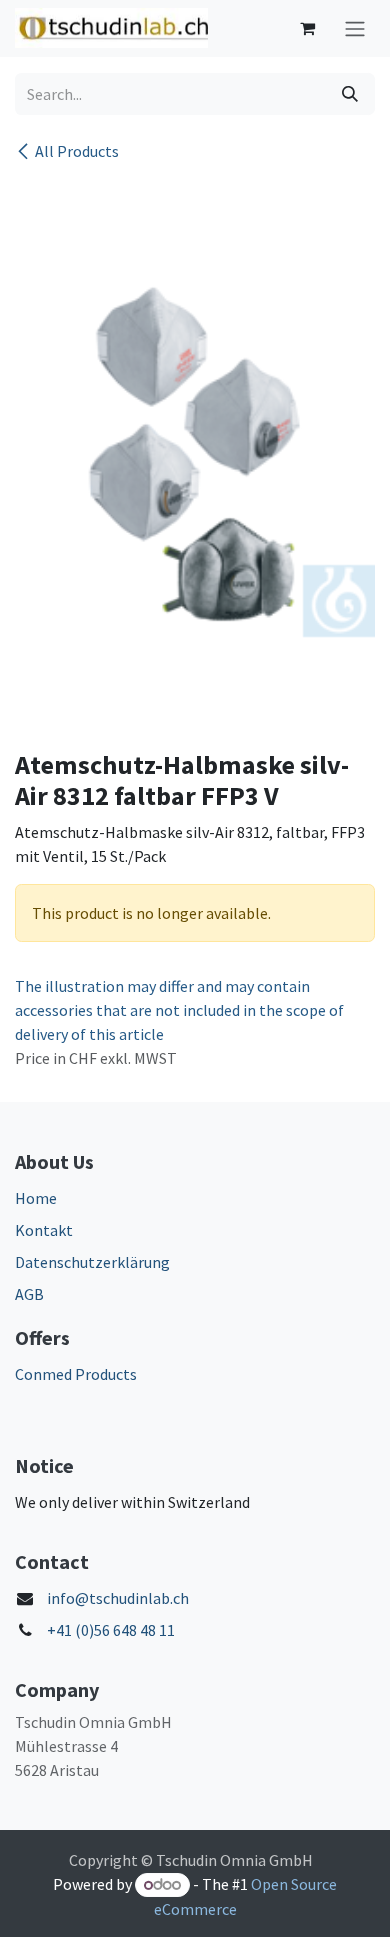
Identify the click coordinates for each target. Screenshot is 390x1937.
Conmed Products (76, 1374)
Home (36, 1198)
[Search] (350, 94)
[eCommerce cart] (307, 28)
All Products (77, 151)
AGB (29, 1294)
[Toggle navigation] (355, 28)
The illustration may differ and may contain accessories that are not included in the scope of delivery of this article (179, 1010)
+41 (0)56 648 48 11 (111, 1630)
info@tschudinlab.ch (118, 1598)
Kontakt (44, 1230)
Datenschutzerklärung (92, 1262)
